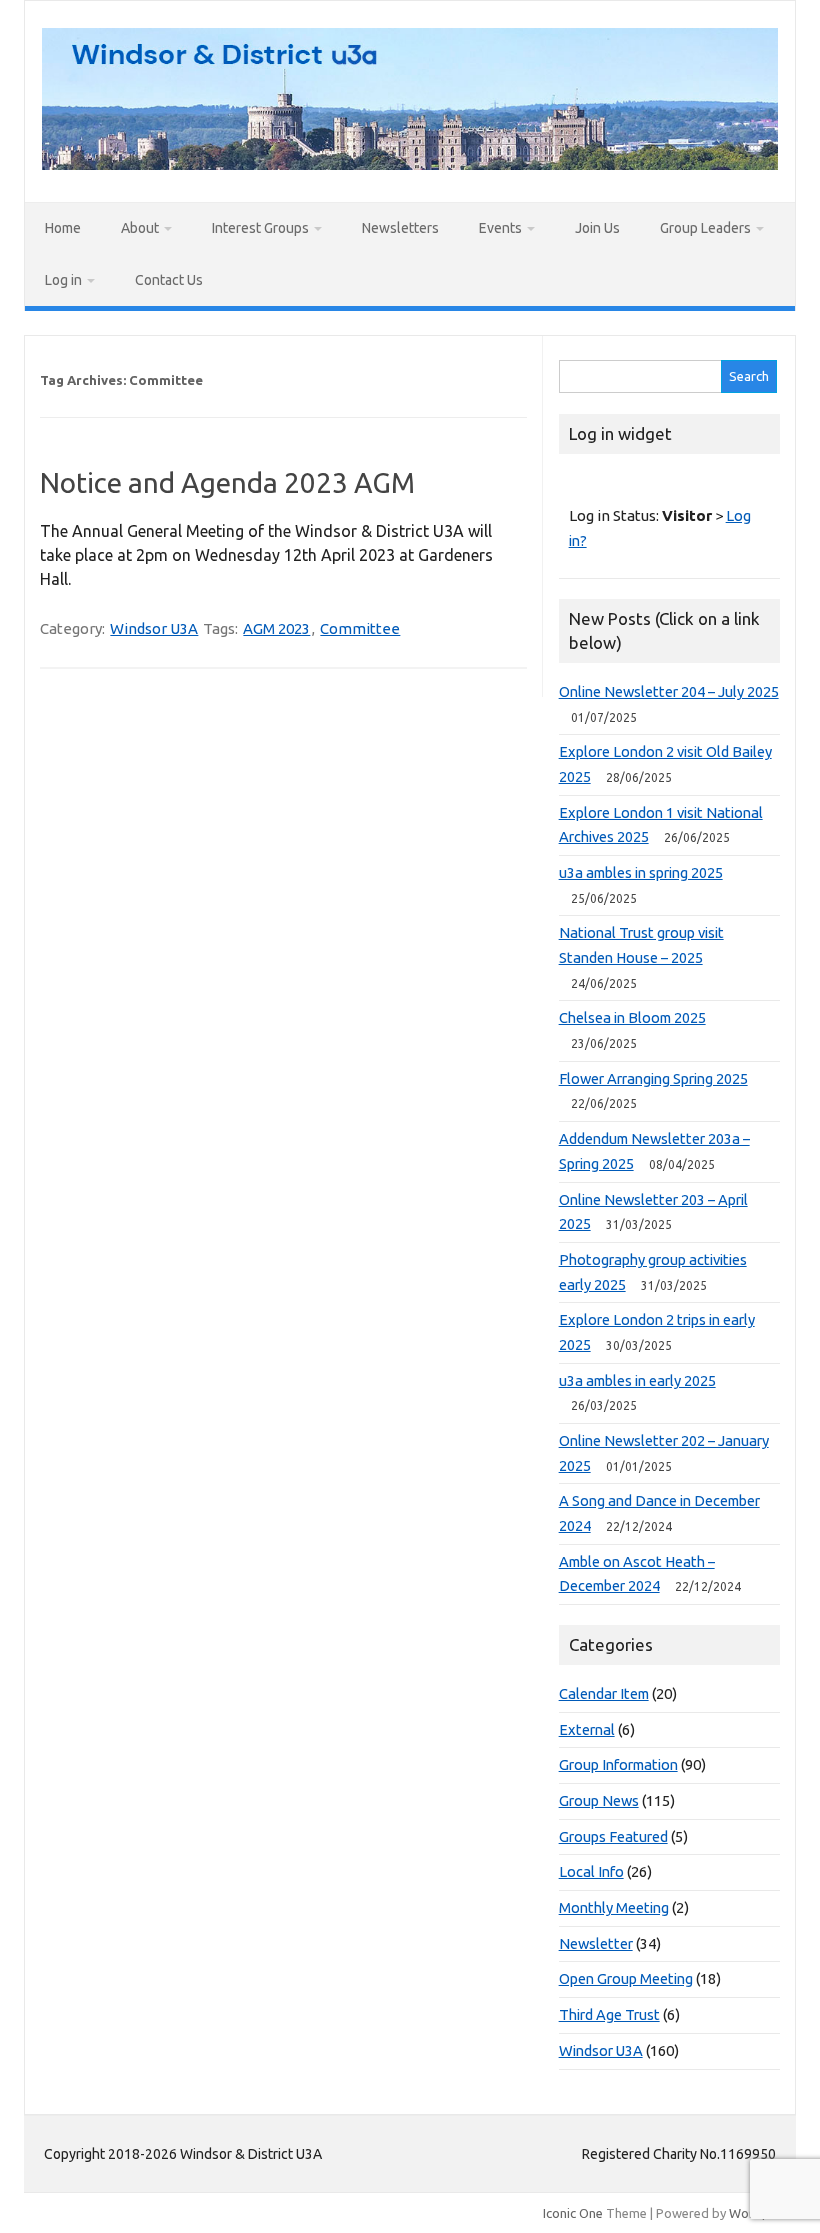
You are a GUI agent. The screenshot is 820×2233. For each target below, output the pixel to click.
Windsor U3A (154, 628)
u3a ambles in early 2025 (637, 1380)
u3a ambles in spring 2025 (641, 872)
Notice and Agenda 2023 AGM (227, 482)
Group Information (618, 1764)
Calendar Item (604, 1693)
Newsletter (596, 1943)
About (140, 228)
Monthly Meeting (614, 1907)
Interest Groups (260, 228)
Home (63, 228)
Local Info (591, 1871)
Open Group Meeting (626, 1978)
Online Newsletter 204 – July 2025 (669, 691)
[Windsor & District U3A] (410, 164)
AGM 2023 (276, 628)
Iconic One (573, 2213)
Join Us (597, 228)
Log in (63, 280)
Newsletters (400, 228)
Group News (599, 1800)
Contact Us (169, 280)
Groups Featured (613, 1836)
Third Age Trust (609, 2014)
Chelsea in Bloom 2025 (632, 1017)
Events (500, 228)
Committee (360, 628)
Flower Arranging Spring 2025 (653, 1078)
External (587, 1729)
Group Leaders (705, 228)
